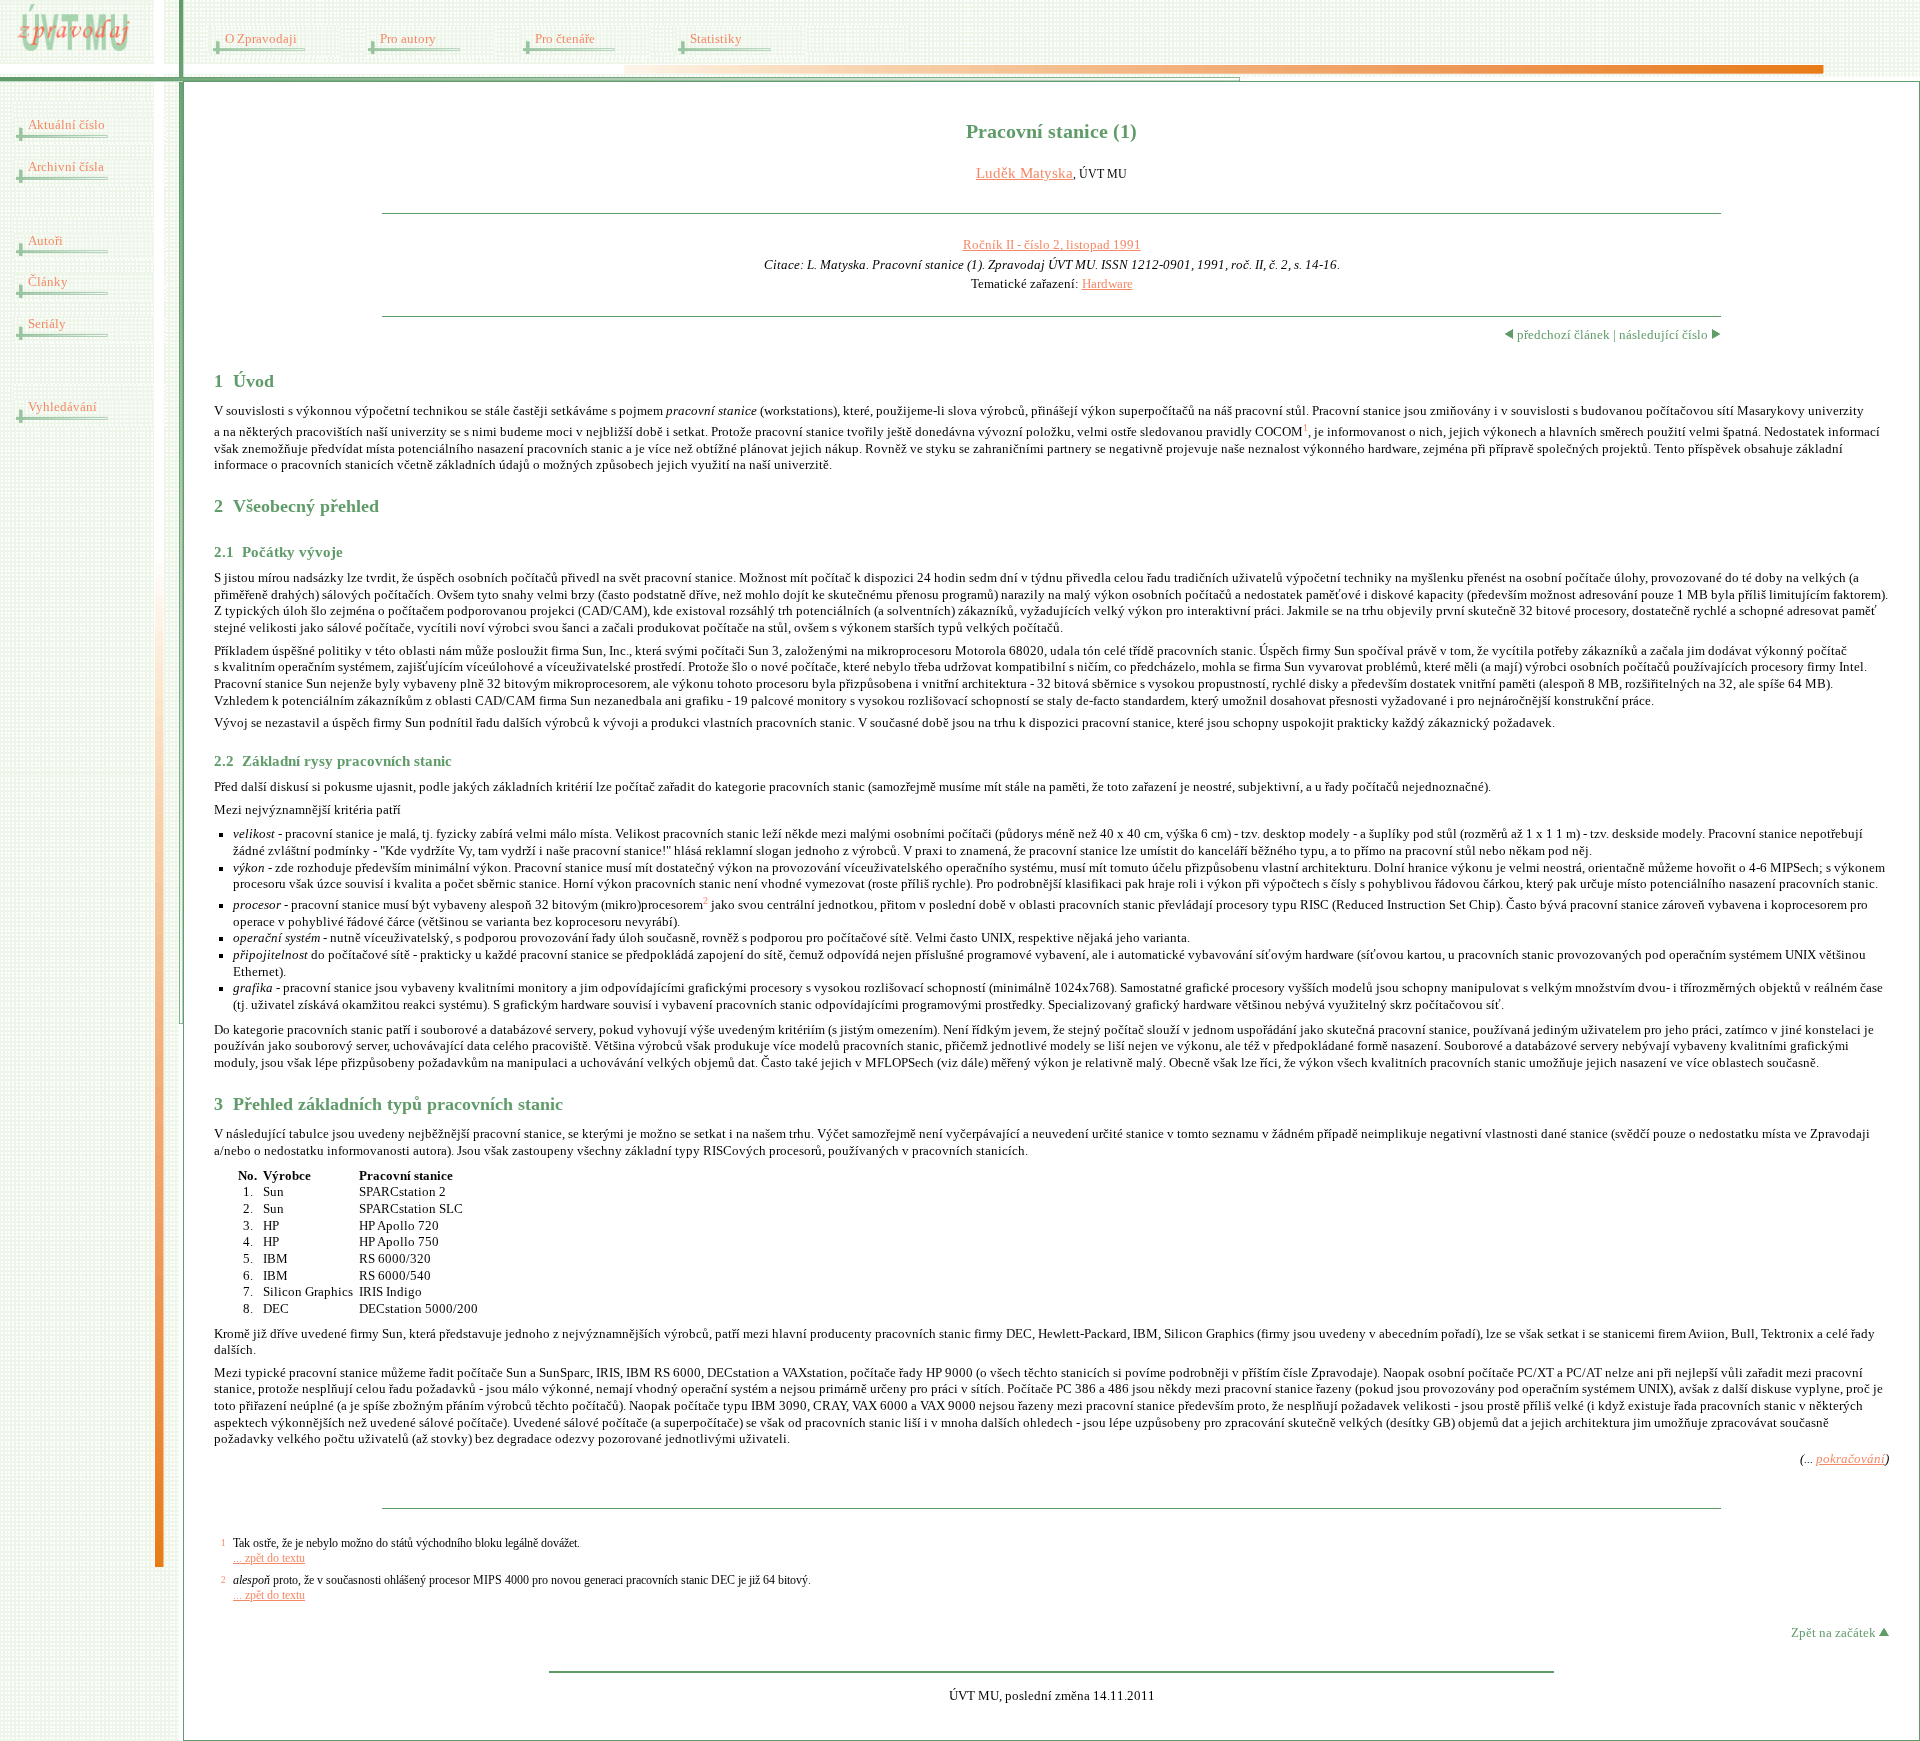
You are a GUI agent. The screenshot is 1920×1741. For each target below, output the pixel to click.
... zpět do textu (269, 1558)
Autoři (45, 241)
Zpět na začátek (1835, 1633)
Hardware (1107, 284)
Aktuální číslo (66, 125)
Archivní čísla (66, 167)
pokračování (1850, 1459)
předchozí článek (1562, 335)
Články (48, 282)
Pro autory (408, 39)
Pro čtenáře (565, 39)
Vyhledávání (62, 407)
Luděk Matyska (1024, 172)
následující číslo (1665, 335)
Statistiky (716, 39)
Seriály (47, 324)
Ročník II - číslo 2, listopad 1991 (1052, 245)
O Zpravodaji (261, 39)
